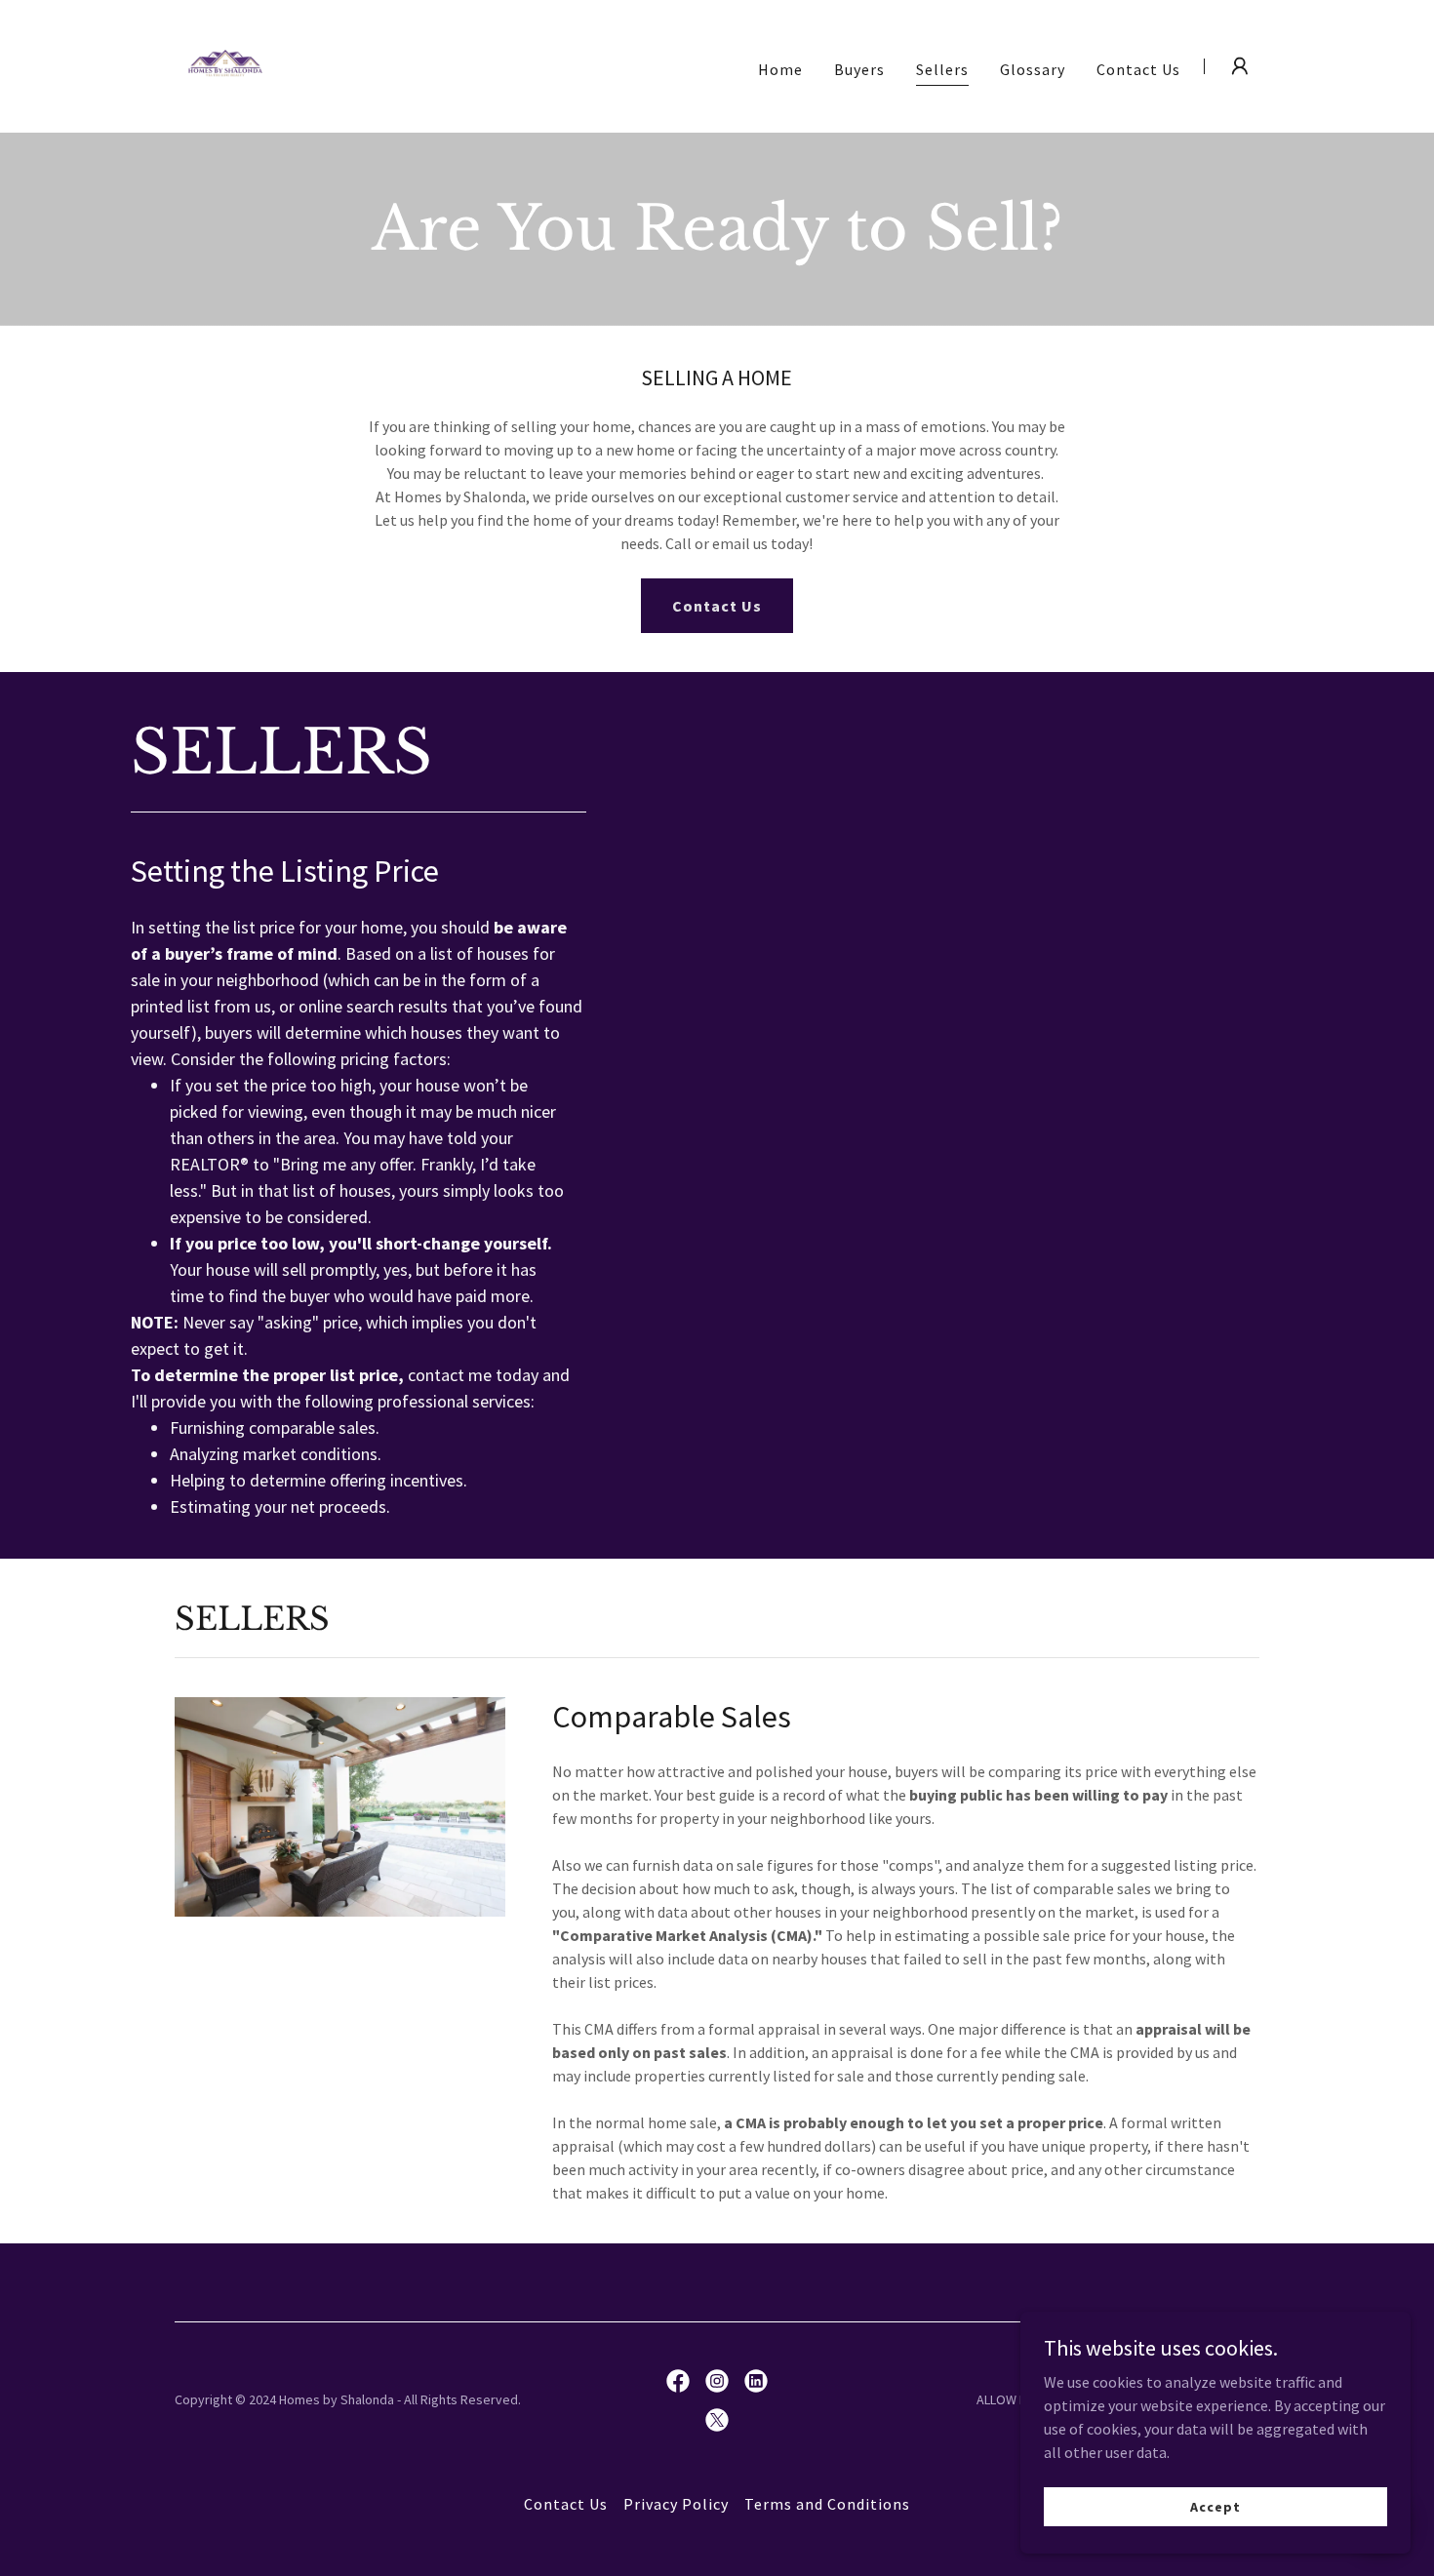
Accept (1215, 2506)
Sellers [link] (942, 69)
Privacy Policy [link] (676, 2504)
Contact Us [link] (1138, 69)
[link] (225, 64)
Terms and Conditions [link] (827, 2504)
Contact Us (717, 606)
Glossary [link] (1033, 69)
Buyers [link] (859, 69)
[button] (1240, 66)
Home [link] (780, 69)
